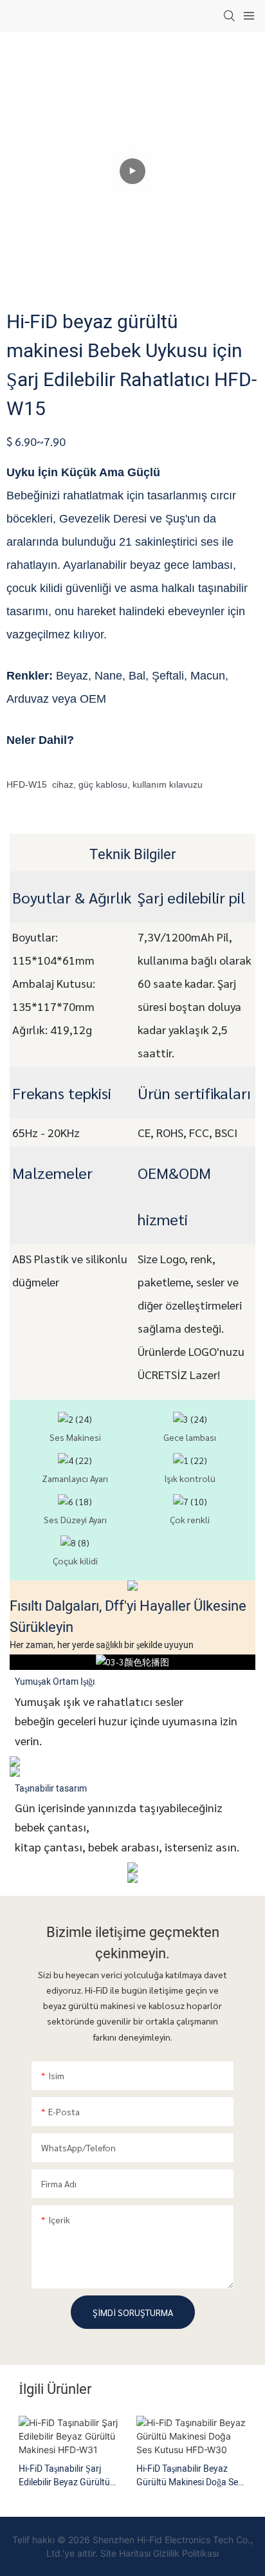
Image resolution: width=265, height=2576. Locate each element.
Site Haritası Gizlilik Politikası (160, 2553)
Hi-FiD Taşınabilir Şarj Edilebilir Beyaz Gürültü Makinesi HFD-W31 (64, 2476)
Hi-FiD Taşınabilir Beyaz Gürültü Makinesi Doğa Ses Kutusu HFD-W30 (189, 2476)
